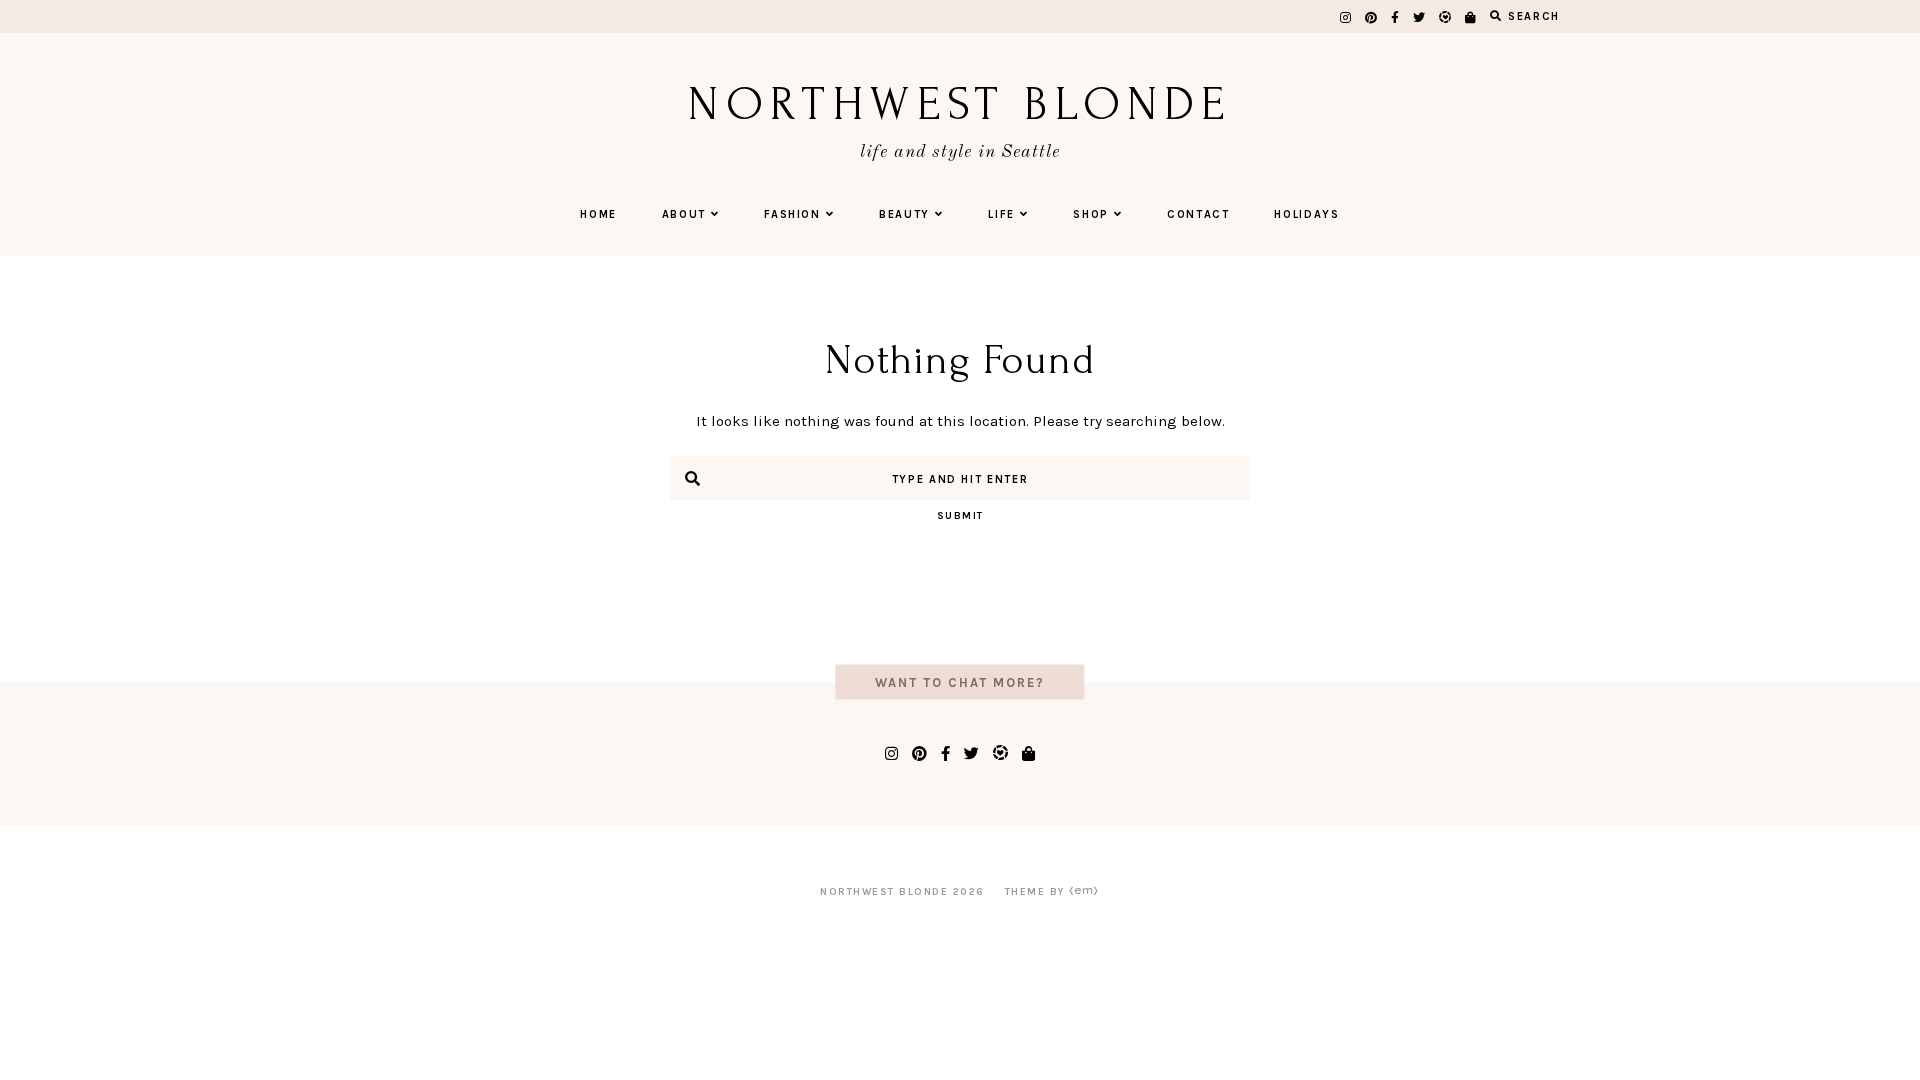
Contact (1198, 214)
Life (1001, 214)
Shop (1091, 214)
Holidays (1306, 214)
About (684, 214)
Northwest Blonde (959, 104)
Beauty (904, 214)
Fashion (792, 214)
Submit (960, 516)
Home (598, 214)
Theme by (1037, 892)
